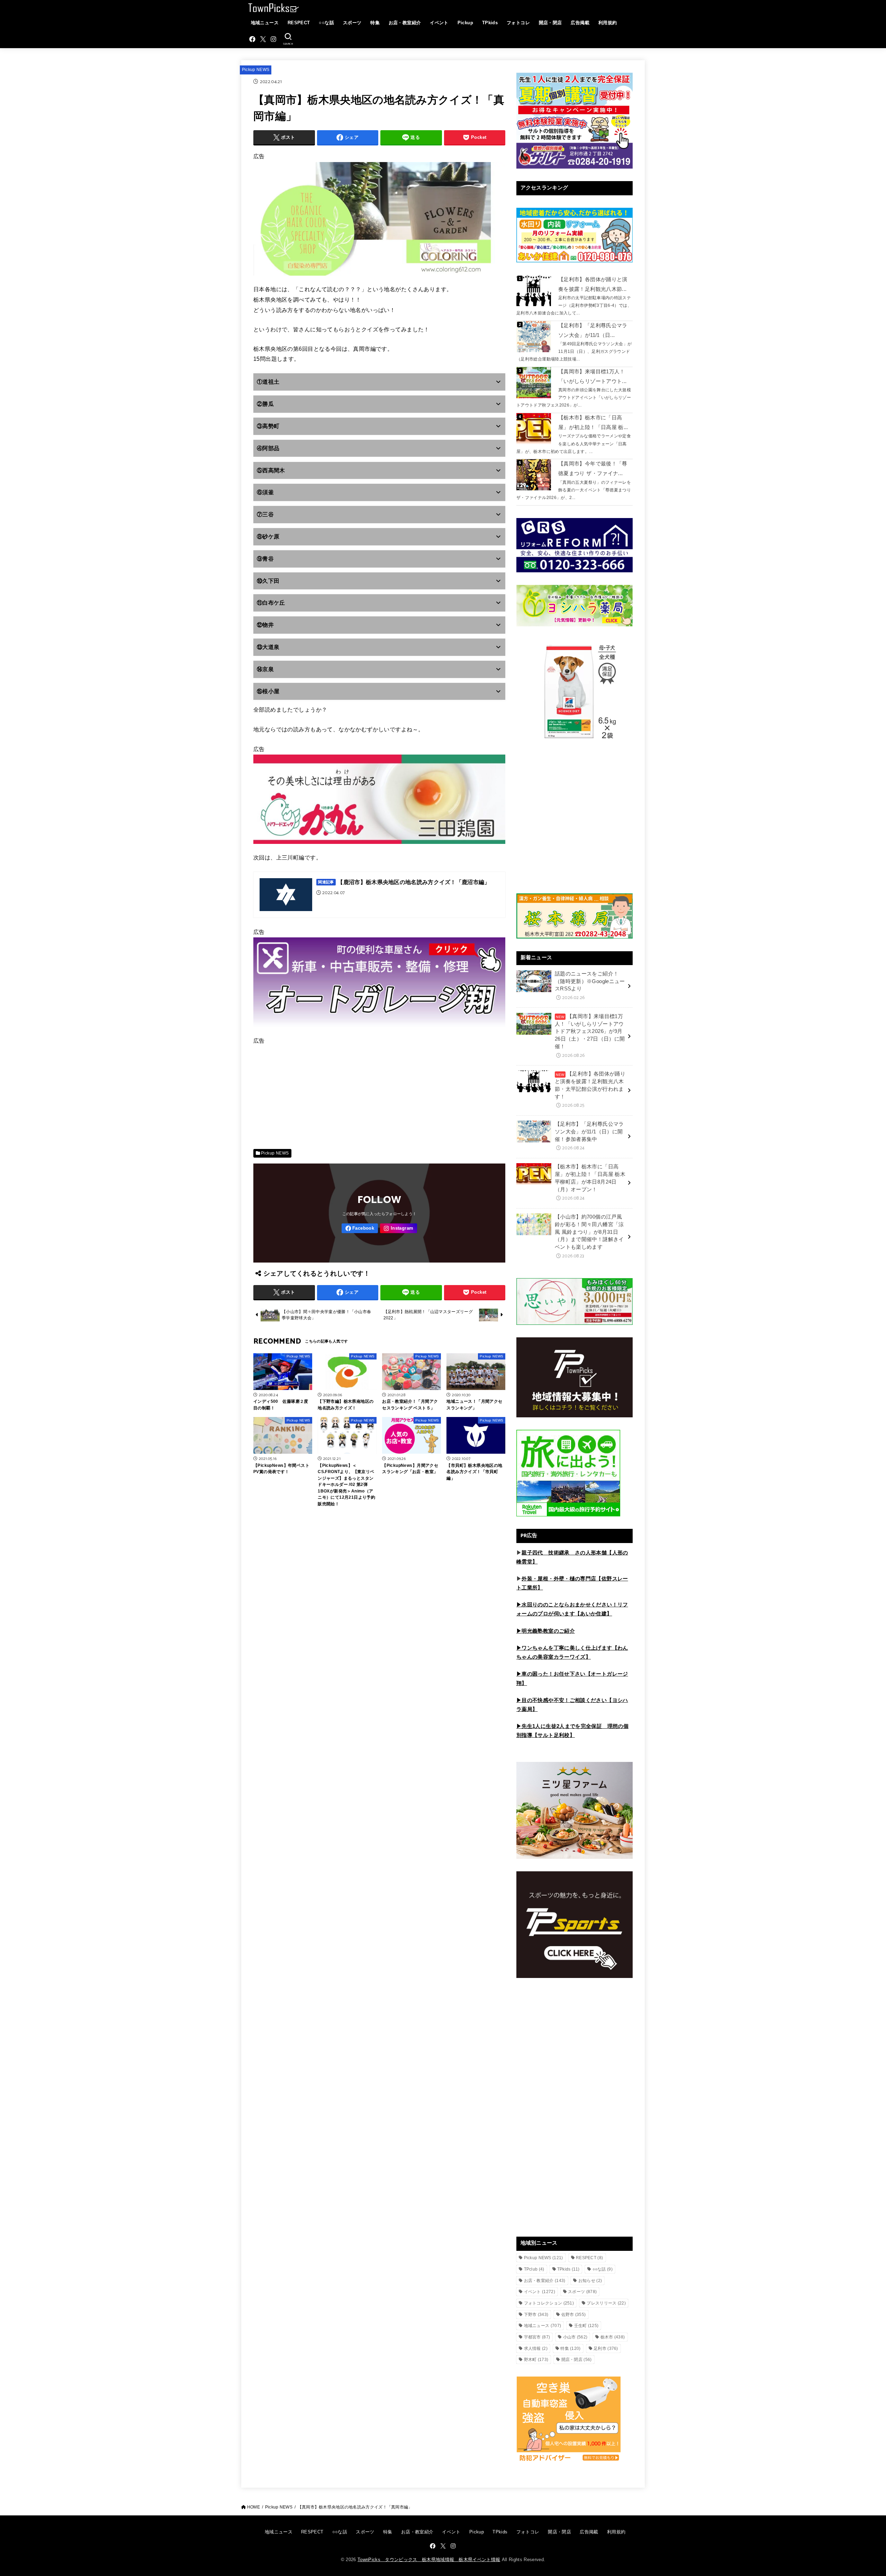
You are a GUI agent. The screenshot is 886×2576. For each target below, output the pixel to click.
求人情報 (536, 2348)
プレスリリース (606, 2303)
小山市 (575, 2337)
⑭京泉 (265, 669)
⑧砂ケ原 (268, 537)
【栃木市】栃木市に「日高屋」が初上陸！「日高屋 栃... (593, 422)
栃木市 (613, 2337)
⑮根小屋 (268, 691)
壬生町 (586, 2326)
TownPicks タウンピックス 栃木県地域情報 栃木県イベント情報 (429, 2560)
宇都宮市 (537, 2337)
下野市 (536, 2315)
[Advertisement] (379, 1095)
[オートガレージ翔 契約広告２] (379, 1030)
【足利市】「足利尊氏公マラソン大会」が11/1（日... (593, 330)
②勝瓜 (265, 404)
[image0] (379, 847)
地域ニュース (265, 23)
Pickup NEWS (256, 70)
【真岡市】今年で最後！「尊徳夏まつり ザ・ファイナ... (593, 469)
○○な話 (326, 23)
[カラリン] (379, 279)
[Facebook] (252, 39)
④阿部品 (268, 448)
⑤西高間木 (271, 470)
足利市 (606, 2348)
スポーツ (352, 23)
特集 (375, 23)
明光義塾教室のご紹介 (548, 1631)
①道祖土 (268, 382)
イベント (439, 23)
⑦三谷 (265, 514)
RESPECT (299, 23)
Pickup (465, 23)
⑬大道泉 (268, 647)
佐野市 (574, 2315)
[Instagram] (273, 39)
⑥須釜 (265, 492)
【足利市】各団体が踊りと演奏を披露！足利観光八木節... (593, 284)
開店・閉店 (550, 23)
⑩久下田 (268, 581)
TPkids (490, 23)
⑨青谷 (265, 559)
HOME (254, 2507)
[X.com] (263, 39)
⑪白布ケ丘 (271, 603)
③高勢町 (268, 426)
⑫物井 (265, 625)
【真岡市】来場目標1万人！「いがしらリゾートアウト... (592, 376)
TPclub (534, 2269)
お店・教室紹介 (405, 23)
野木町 (536, 2360)
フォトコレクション (549, 2303)
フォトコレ (518, 23)
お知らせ (590, 2281)
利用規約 (608, 23)
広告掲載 (580, 23)
